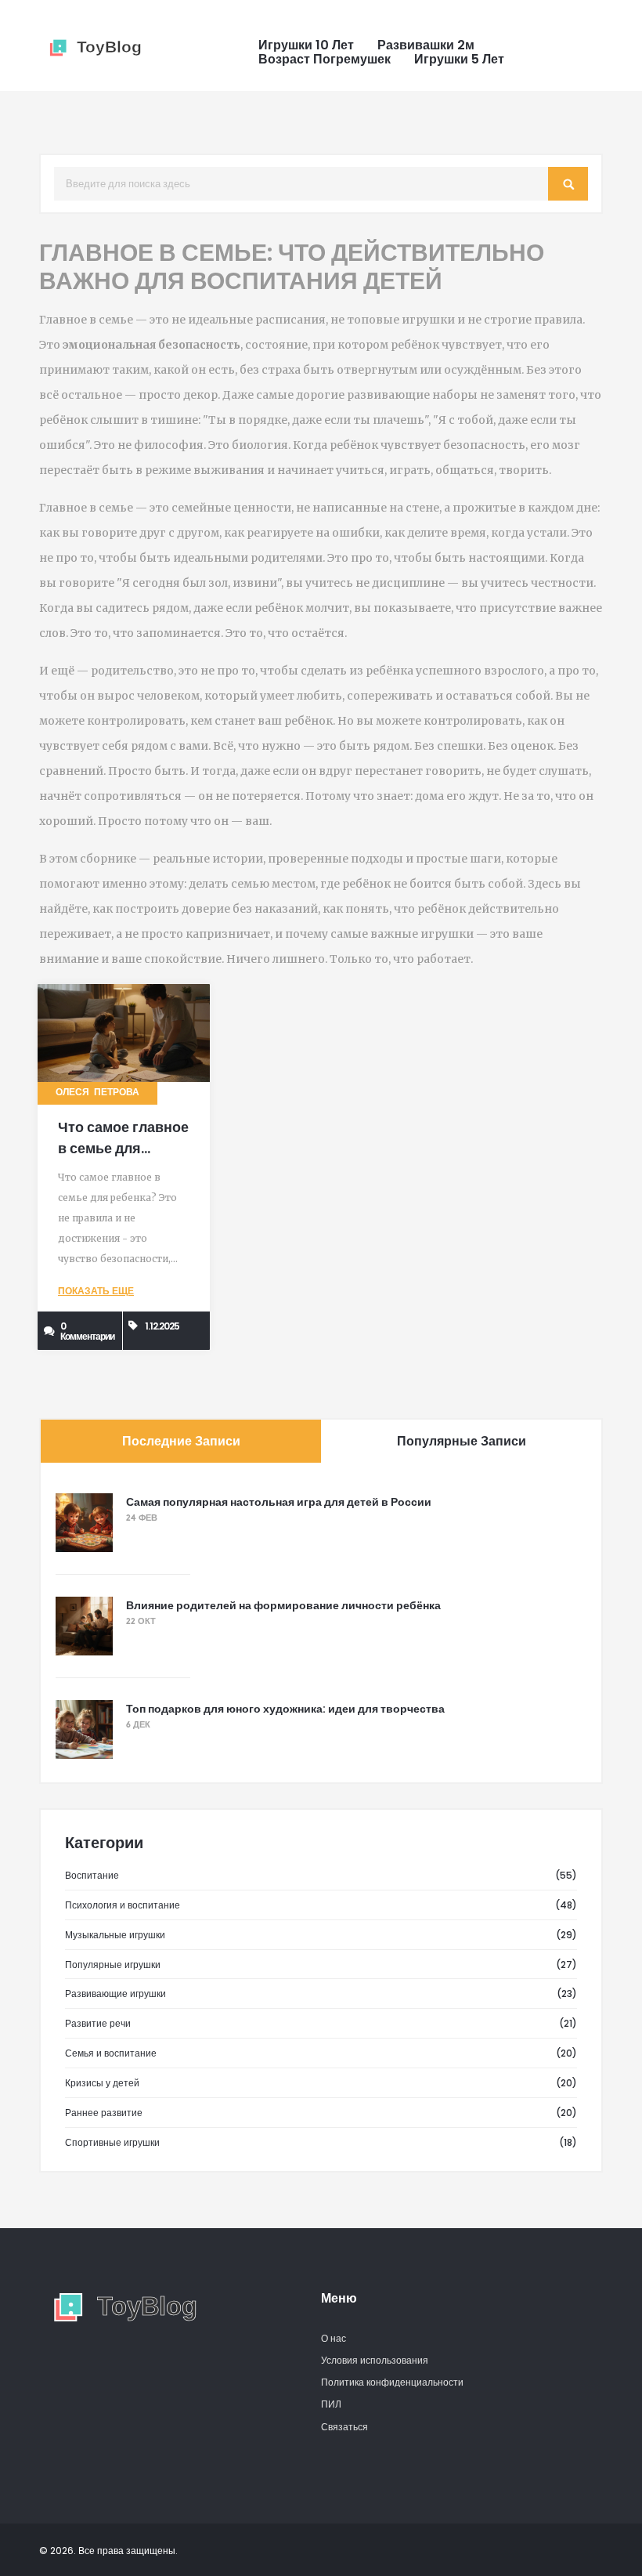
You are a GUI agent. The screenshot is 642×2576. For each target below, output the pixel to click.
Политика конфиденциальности (392, 2382)
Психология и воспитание (123, 1905)
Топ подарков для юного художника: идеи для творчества (285, 1709)
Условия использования (375, 2360)
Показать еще (96, 1292)
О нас (334, 2338)
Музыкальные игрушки (115, 1935)
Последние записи (181, 1441)
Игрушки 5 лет (459, 60)
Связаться (344, 2427)
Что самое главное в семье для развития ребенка (123, 1148)
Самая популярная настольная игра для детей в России (279, 1502)
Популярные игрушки (113, 1965)
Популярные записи (462, 1441)
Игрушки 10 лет (306, 45)
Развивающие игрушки (115, 1994)
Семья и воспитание (111, 2053)
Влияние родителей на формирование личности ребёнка (283, 1605)
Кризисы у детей (102, 2083)
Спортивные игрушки (112, 2142)
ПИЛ (331, 2404)
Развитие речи (98, 2023)
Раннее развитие (104, 2113)
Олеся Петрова (97, 1093)
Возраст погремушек (325, 60)
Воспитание (92, 1875)
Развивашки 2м (426, 45)
